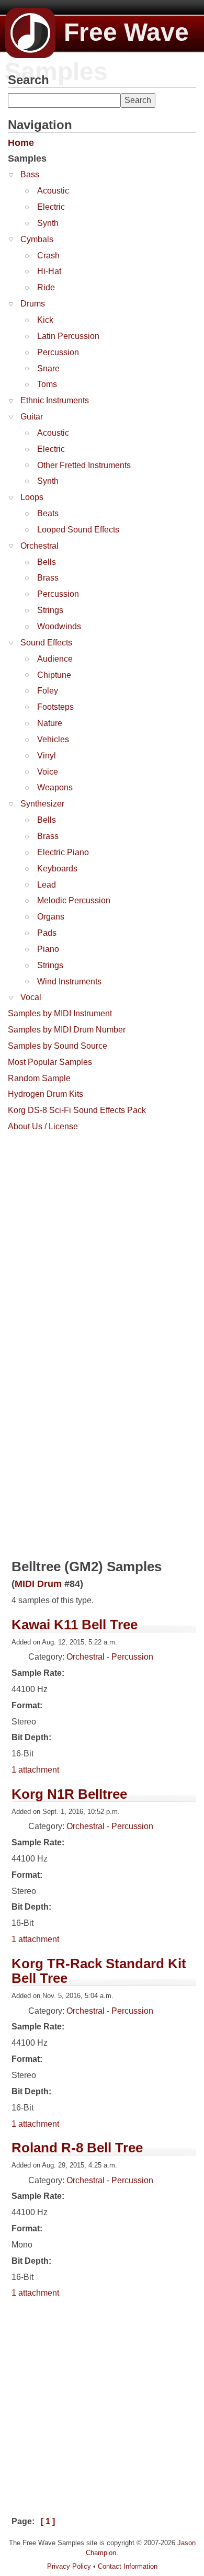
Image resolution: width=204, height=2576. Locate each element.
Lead (47, 885)
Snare (48, 368)
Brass (48, 578)
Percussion (58, 352)
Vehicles (53, 739)
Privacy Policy (69, 2566)
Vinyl (47, 756)
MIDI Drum (38, 1584)
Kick (45, 320)
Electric (51, 207)
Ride (46, 287)
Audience (55, 659)
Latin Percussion (68, 336)
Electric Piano (63, 852)
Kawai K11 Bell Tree (75, 1625)
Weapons (55, 787)
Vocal (31, 997)
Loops (32, 497)
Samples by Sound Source (58, 1046)
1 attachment (35, 1770)
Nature (50, 723)
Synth (48, 223)
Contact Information (128, 2566)
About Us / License (43, 1126)
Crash (48, 256)
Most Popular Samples (50, 1062)
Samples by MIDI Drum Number (67, 1030)
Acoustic (53, 191)
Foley (48, 691)
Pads (47, 933)
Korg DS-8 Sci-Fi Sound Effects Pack (77, 1110)
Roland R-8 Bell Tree (77, 2148)
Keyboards (57, 869)
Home (21, 143)
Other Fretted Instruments (84, 465)
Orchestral (39, 546)
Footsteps (55, 707)
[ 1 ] (48, 2521)
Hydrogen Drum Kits (46, 1094)
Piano (48, 949)
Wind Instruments (69, 981)
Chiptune (54, 675)
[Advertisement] (102, 1239)
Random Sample (39, 1078)
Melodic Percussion (74, 900)
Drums (33, 304)
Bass (30, 174)
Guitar (32, 417)
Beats (48, 513)
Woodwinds (59, 626)
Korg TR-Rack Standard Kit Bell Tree (99, 1971)
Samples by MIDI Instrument (60, 1013)
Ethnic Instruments (55, 400)
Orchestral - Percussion (110, 1657)
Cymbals (37, 239)
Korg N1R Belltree (69, 1794)
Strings (50, 610)
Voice (48, 772)
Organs (51, 917)
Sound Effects (46, 643)
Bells (47, 562)
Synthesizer (42, 804)
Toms (47, 384)
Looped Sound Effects (78, 530)
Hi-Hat (49, 271)
